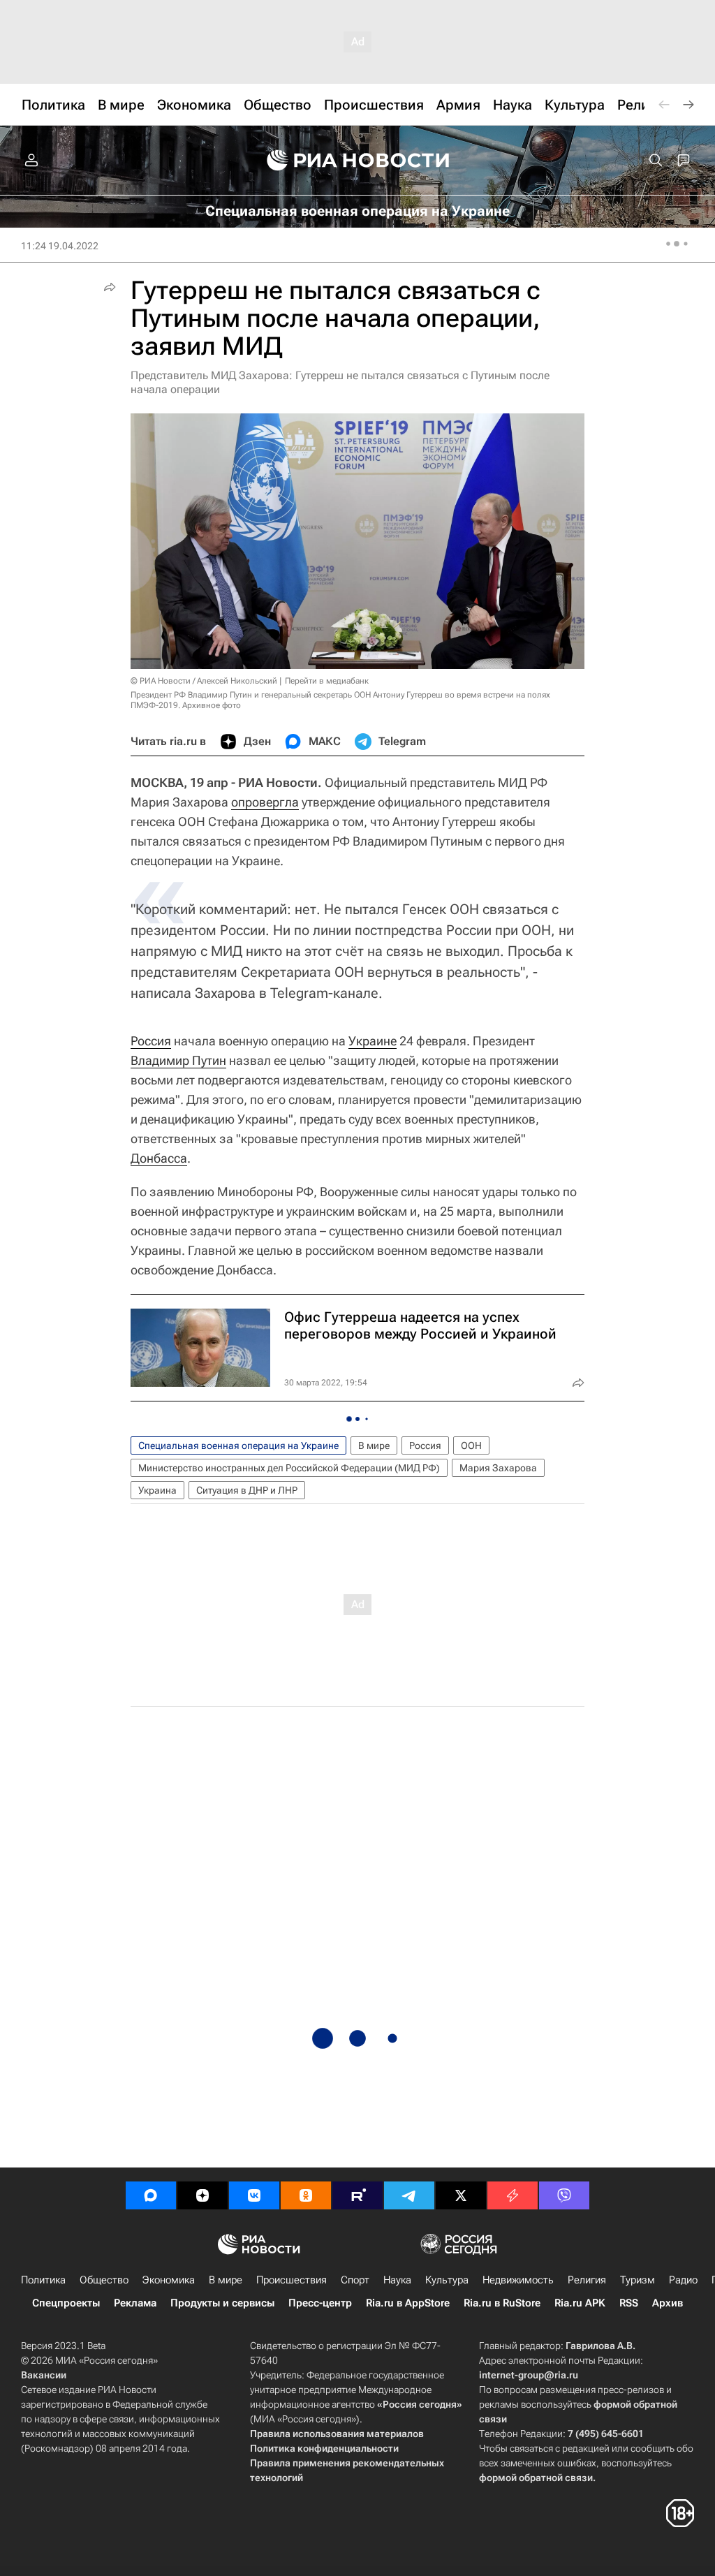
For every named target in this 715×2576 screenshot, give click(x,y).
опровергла (265, 802)
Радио (683, 2280)
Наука (397, 2280)
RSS (629, 2303)
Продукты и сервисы (222, 2303)
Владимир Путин (178, 1060)
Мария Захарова (498, 1468)
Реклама (135, 2303)
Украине (373, 1041)
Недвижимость (518, 2280)
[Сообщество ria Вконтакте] (254, 2195)
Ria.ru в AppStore (408, 2303)
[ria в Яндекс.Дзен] (202, 2195)
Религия (587, 2280)
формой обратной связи (536, 2478)
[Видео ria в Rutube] (357, 2195)
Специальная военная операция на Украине (238, 1445)
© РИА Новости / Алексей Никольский (204, 681)
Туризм (637, 2280)
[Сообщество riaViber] (564, 2195)
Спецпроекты (66, 2303)
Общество (104, 2280)
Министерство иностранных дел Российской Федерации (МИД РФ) (289, 1468)
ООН (471, 1445)
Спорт (355, 2280)
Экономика (169, 2280)
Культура (447, 2280)
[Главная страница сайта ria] (358, 161)
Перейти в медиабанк (327, 681)
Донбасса (159, 1158)
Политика (43, 2280)
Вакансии (44, 2375)
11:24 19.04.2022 (60, 246)
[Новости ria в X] (461, 2195)
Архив (668, 2303)
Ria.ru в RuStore (502, 2303)
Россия (151, 1041)
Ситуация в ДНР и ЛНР (247, 1490)
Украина (157, 1490)
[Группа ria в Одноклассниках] (306, 2195)
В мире (374, 1445)
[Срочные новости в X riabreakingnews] (513, 2195)
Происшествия (292, 2280)
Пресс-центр (320, 2303)
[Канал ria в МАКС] (151, 2195)
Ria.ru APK (580, 2303)
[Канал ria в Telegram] (409, 2195)
